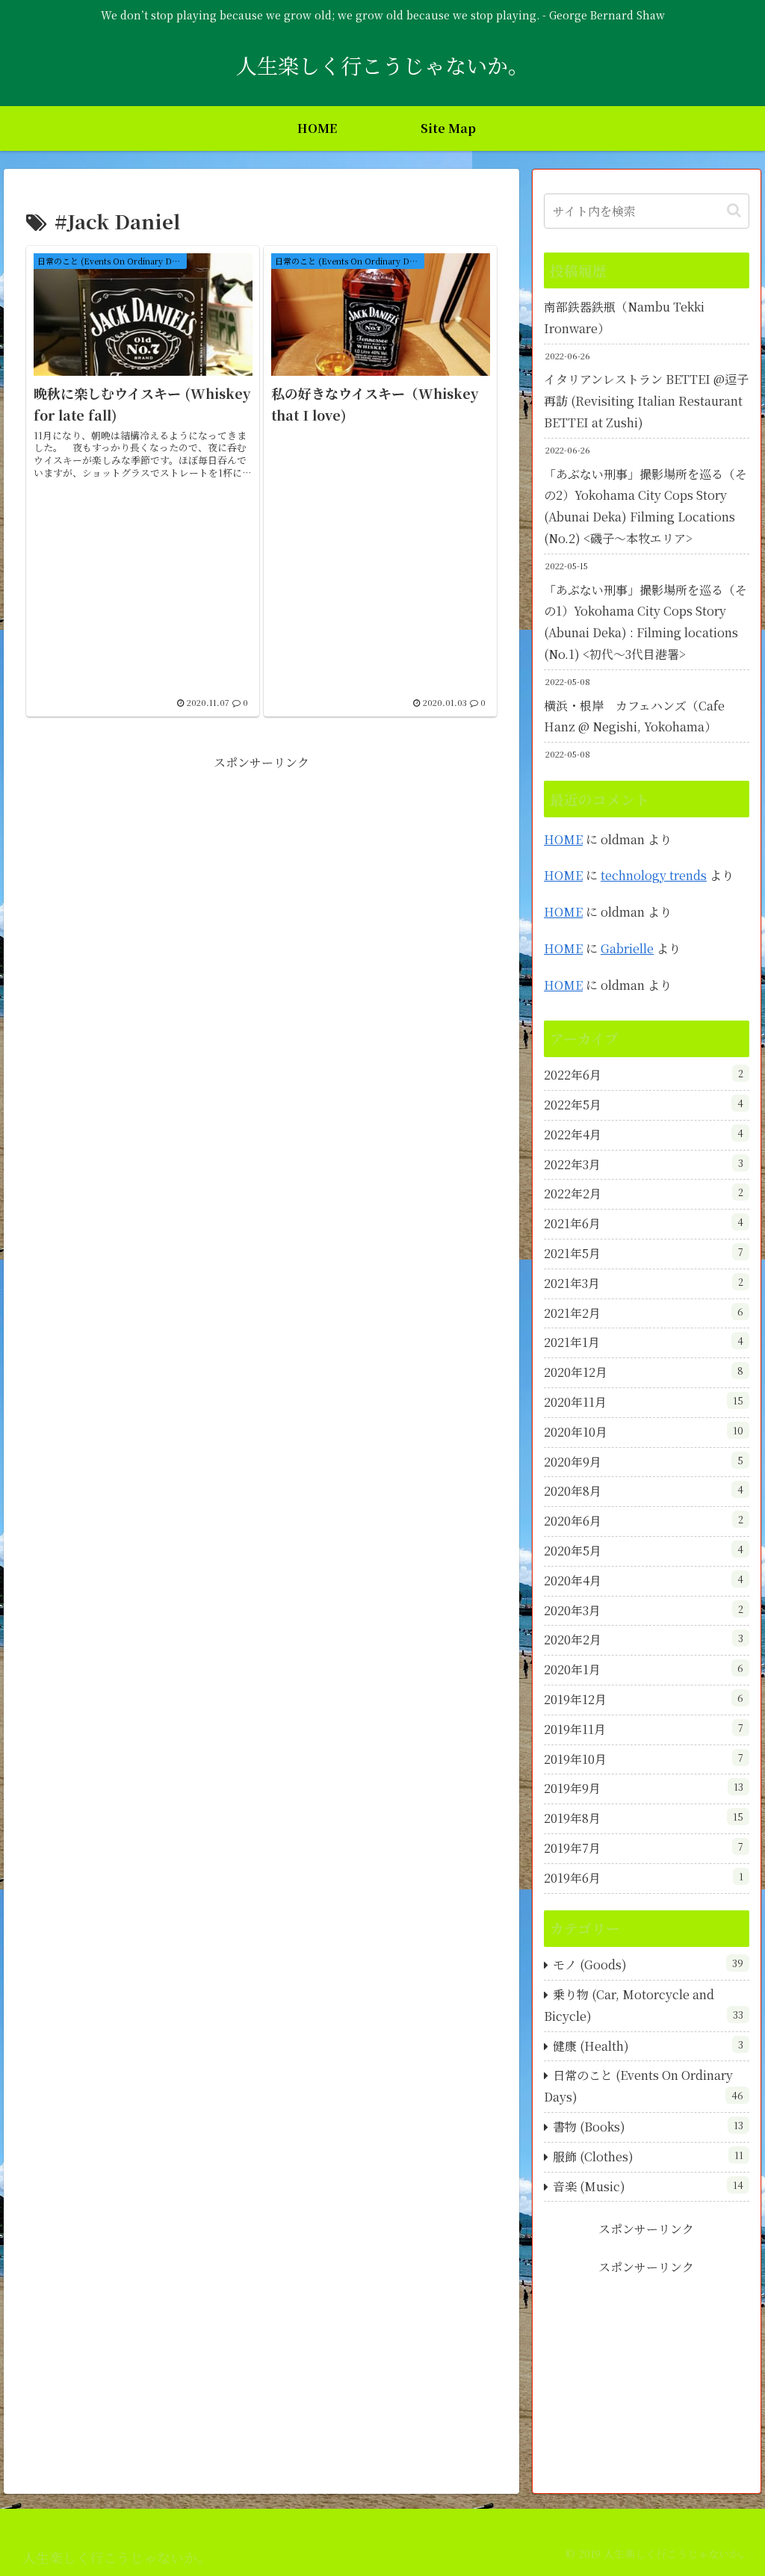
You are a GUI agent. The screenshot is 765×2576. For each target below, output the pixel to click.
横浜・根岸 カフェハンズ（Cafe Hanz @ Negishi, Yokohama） (634, 716)
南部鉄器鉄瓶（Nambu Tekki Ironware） (624, 318)
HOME (563, 839)
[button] (734, 210)
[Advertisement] (261, 879)
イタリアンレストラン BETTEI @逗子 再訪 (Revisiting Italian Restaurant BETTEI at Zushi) (646, 401)
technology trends (654, 875)
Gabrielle (627, 948)
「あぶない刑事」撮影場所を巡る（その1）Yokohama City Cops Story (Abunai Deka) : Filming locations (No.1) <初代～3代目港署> (645, 622)
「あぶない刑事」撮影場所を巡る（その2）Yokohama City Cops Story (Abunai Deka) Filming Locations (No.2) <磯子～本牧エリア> (645, 506)
